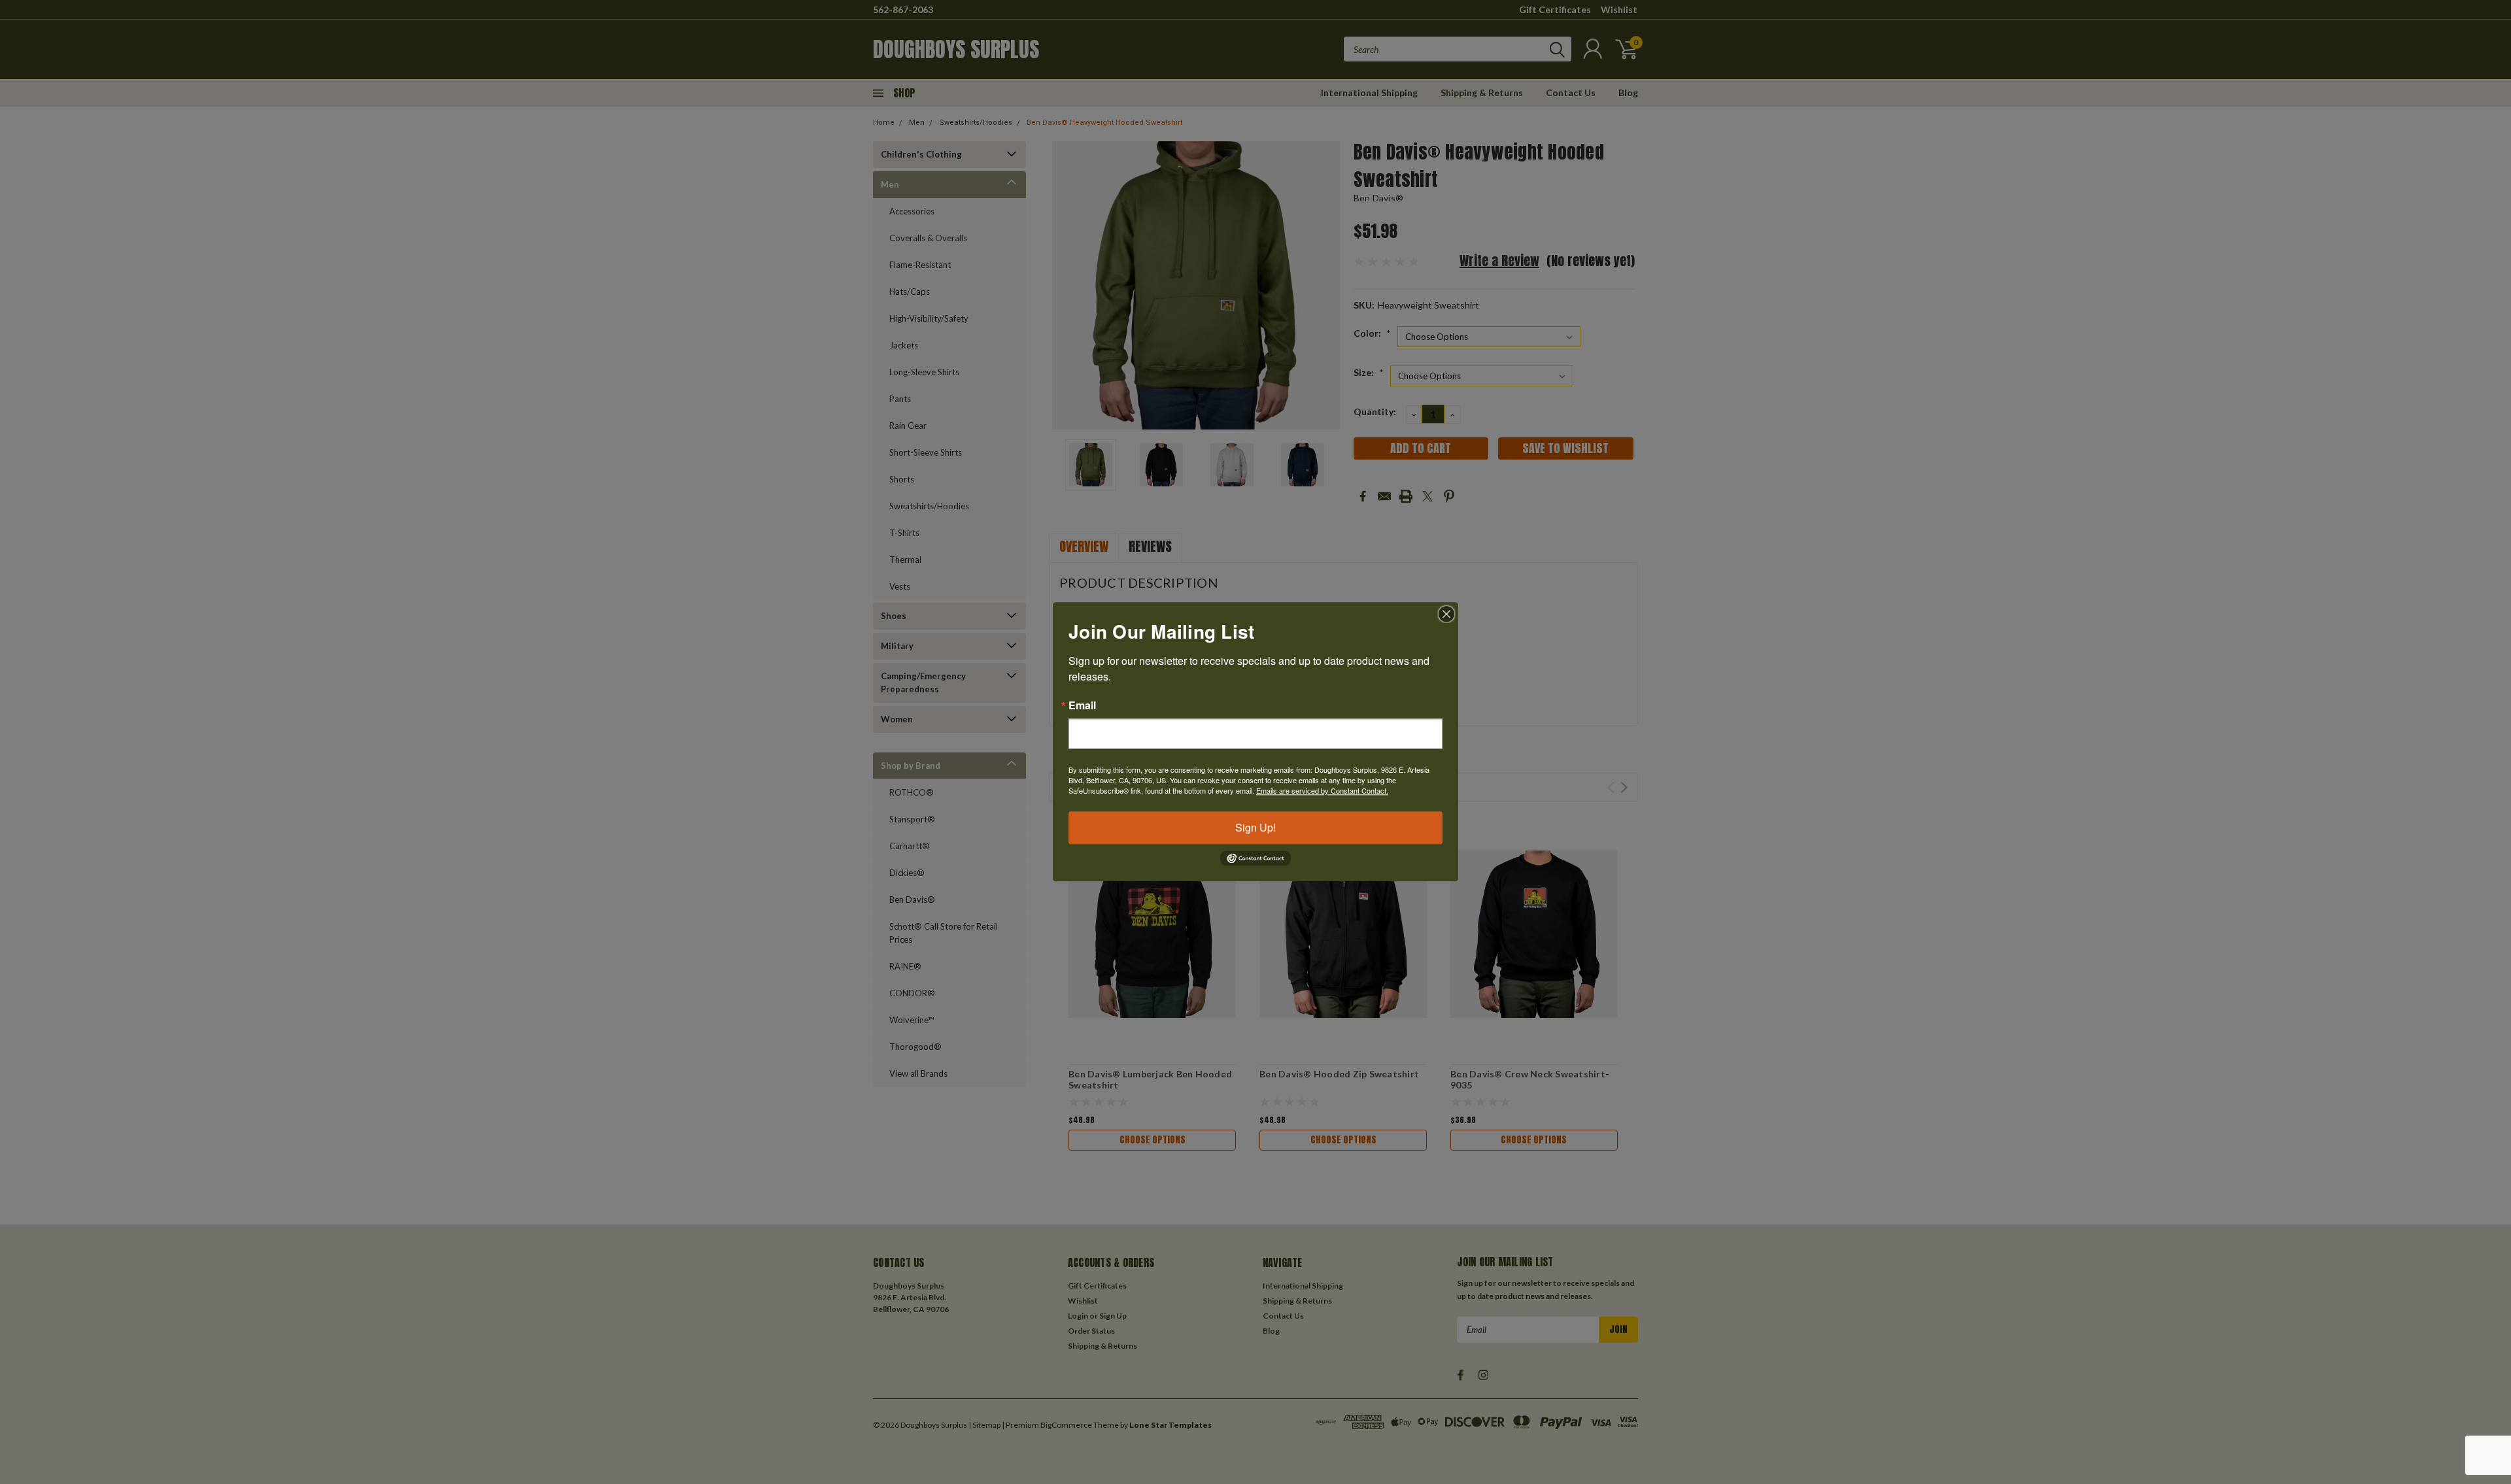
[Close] (1446, 614)
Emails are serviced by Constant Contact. (1322, 790)
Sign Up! (1255, 827)
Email (1082, 705)
